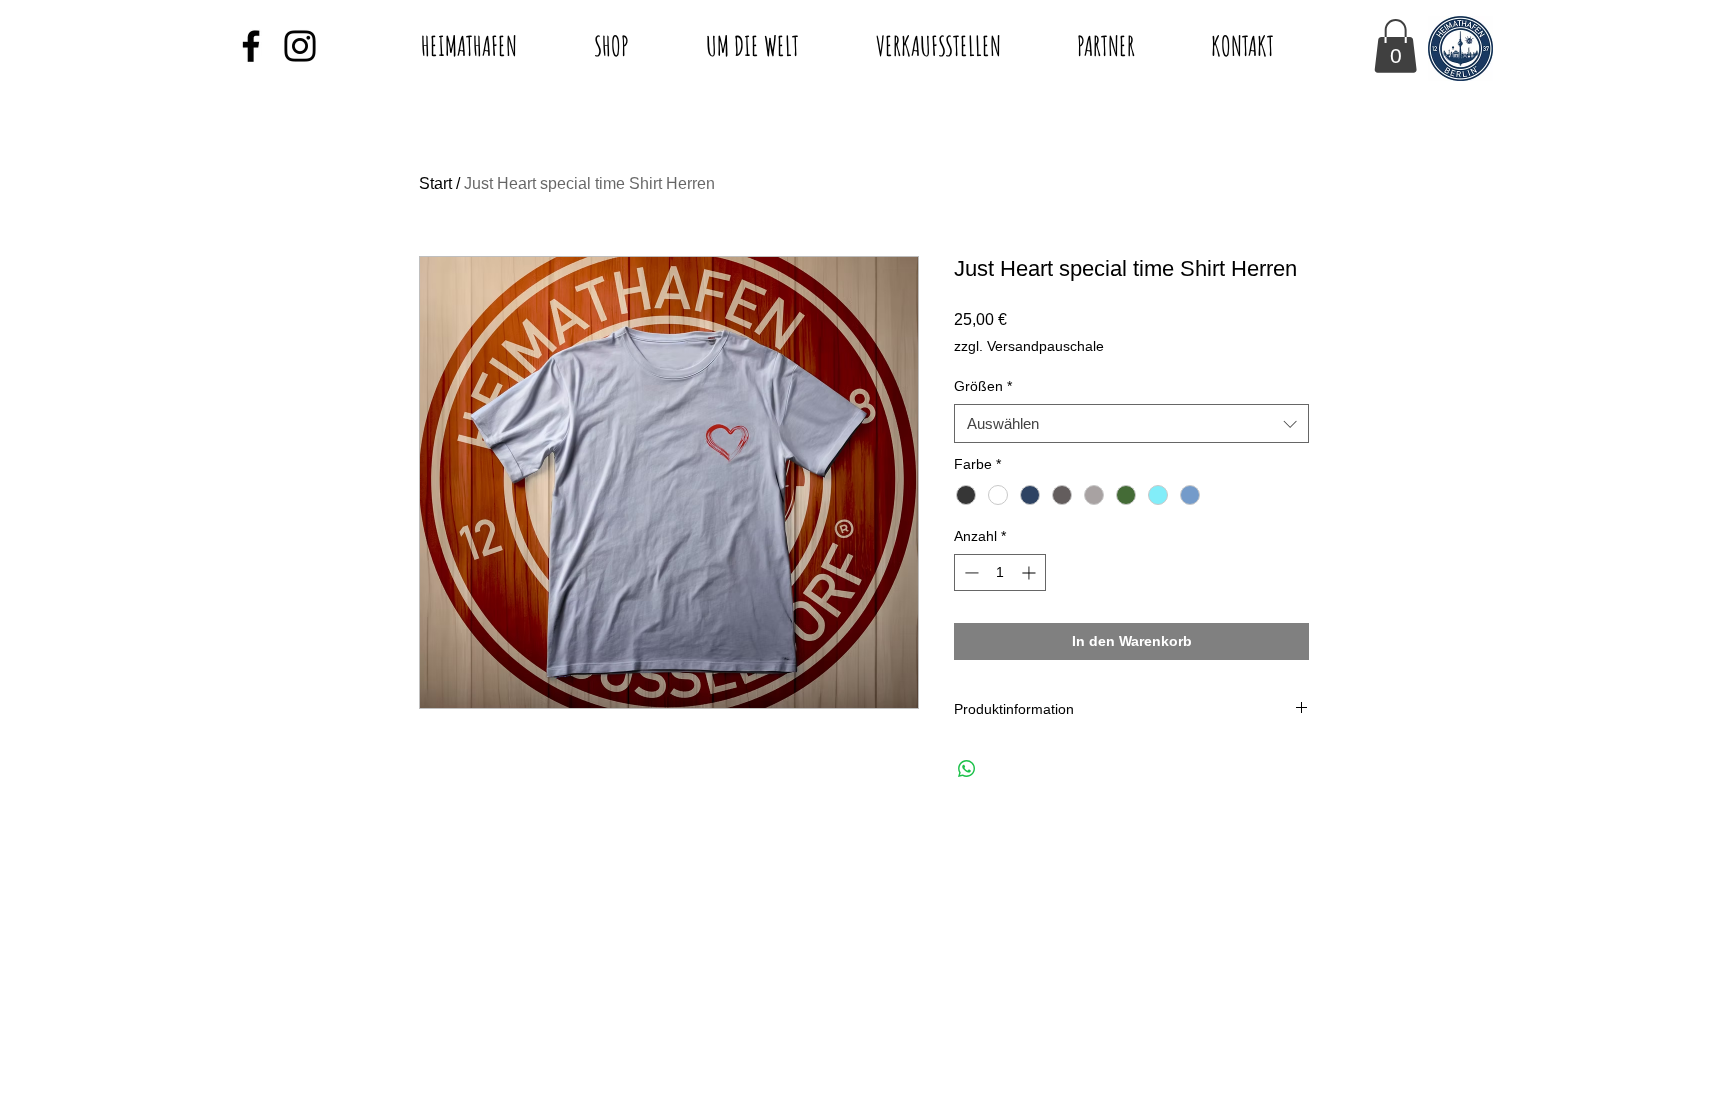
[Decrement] (969, 572)
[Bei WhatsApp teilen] (967, 769)
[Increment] (1030, 572)
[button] (1395, 46)
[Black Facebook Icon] (251, 46)
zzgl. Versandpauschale (1029, 346)
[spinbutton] (1000, 572)
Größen (983, 386)
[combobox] (1131, 423)
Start (435, 183)
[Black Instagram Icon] (300, 46)
